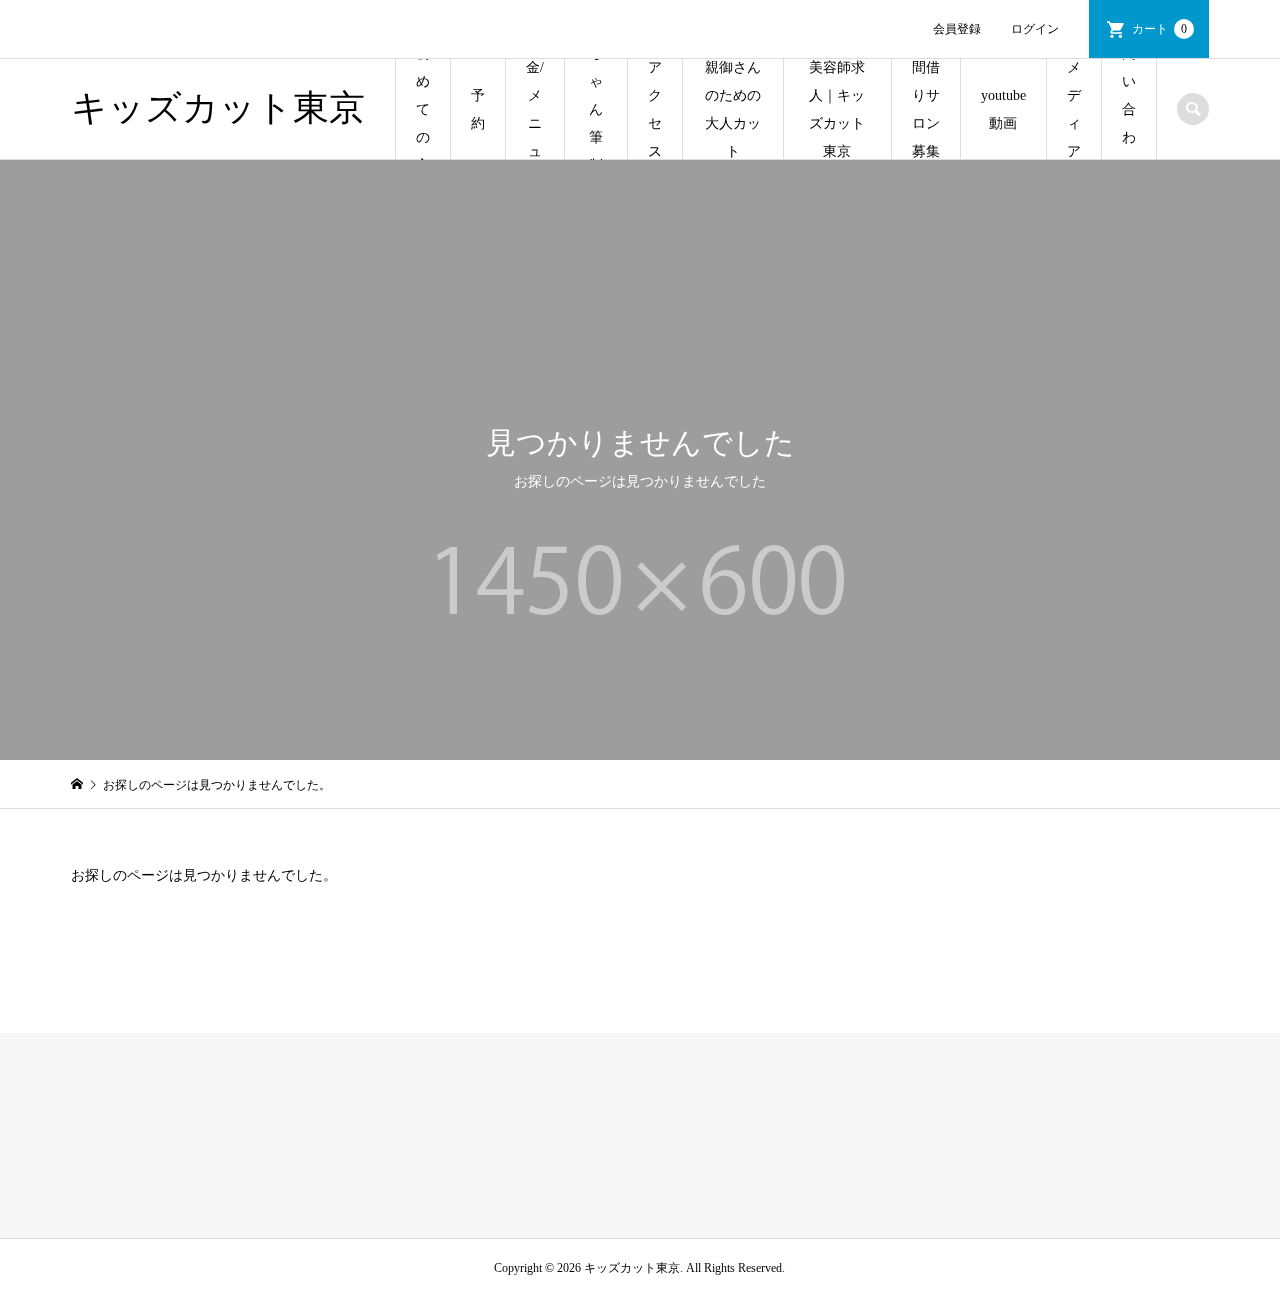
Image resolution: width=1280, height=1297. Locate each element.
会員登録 (957, 29)
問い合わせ (1129, 109)
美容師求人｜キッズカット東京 (837, 109)
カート (1159, 29)
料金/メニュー (535, 109)
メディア (1074, 109)
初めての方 (423, 109)
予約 (478, 109)
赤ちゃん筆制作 (596, 109)
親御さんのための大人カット (733, 109)
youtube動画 (1003, 109)
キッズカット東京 (218, 108)
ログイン (1035, 29)
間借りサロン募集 (926, 109)
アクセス (655, 109)
